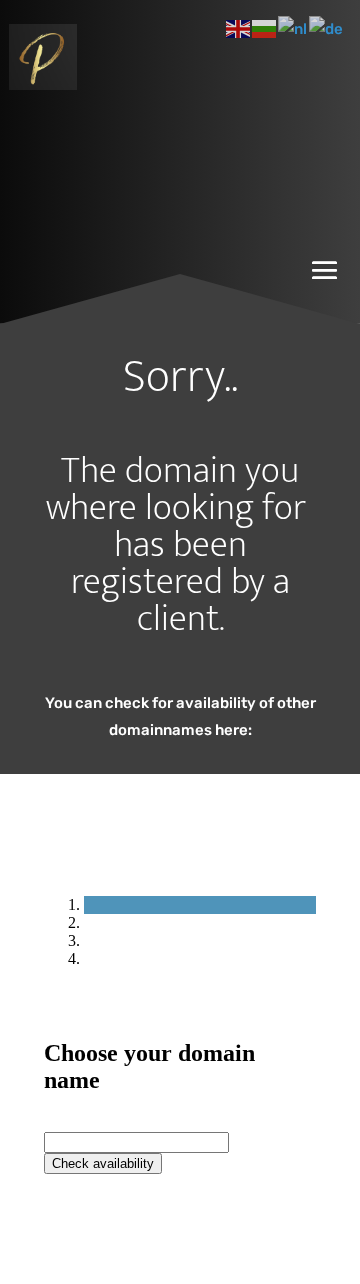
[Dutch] (293, 28)
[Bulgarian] (265, 28)
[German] (327, 28)
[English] (239, 28)
